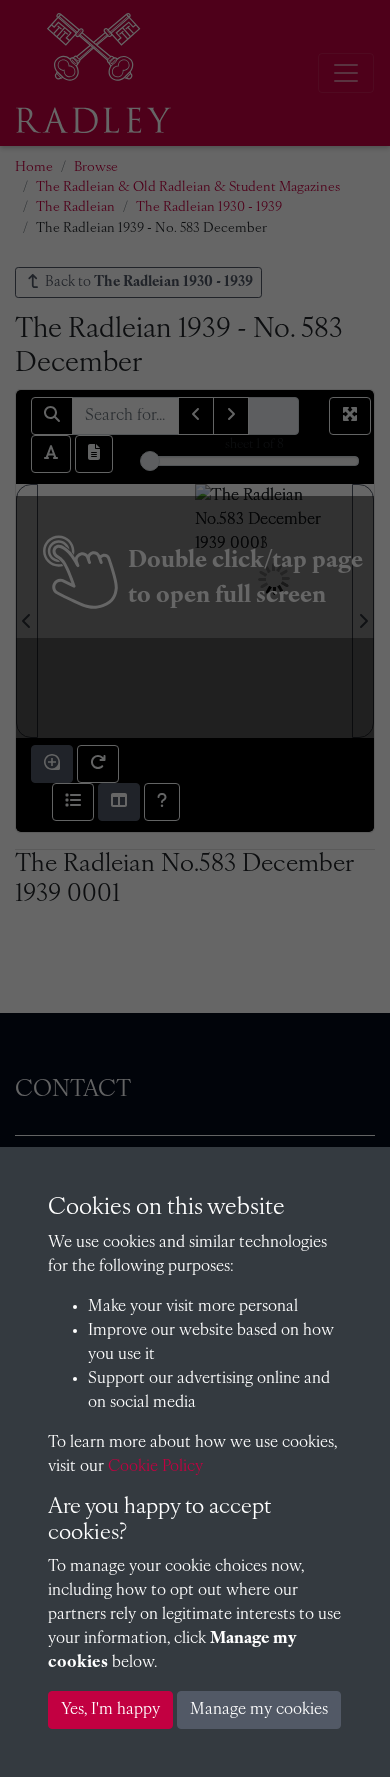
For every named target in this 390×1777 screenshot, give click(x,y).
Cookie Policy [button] (155, 1467)
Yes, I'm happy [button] (110, 1710)
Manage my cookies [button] (259, 1710)
